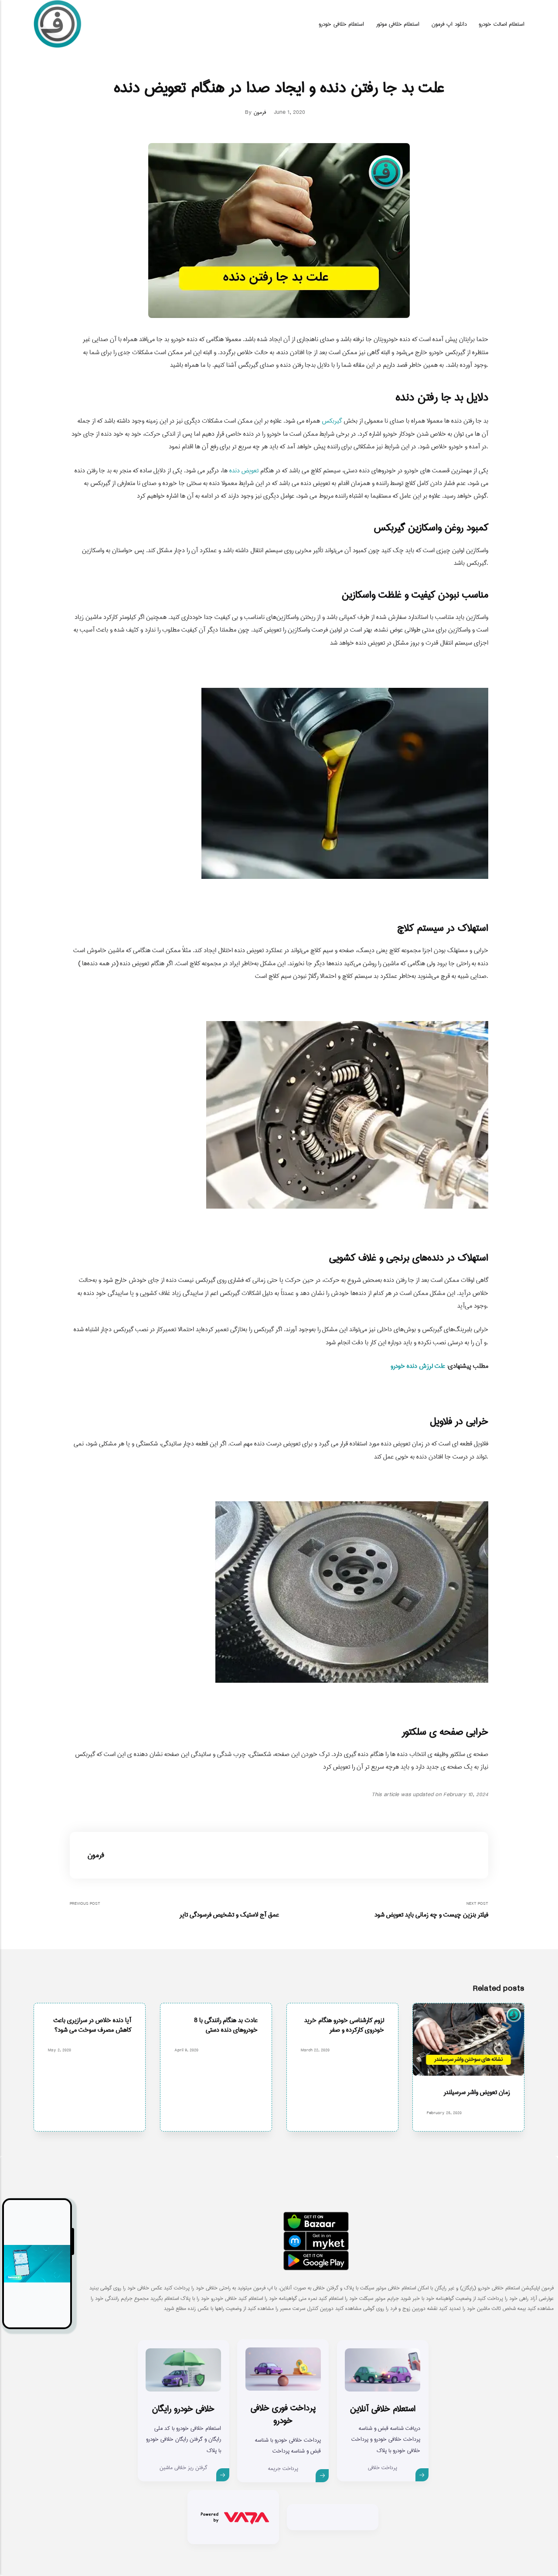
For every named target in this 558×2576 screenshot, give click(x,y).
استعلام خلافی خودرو (341, 24)
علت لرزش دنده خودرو (418, 1366)
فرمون (260, 112)
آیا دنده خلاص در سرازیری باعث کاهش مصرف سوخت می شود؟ (92, 2025)
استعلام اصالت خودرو (502, 24)
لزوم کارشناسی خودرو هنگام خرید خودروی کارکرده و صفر (344, 2025)
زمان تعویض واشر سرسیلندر (477, 2093)
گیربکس (332, 421)
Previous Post (174, 1910)
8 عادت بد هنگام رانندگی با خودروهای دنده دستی (225, 2025)
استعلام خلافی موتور (398, 24)
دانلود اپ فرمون (449, 24)
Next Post (431, 1910)
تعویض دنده (244, 470)
